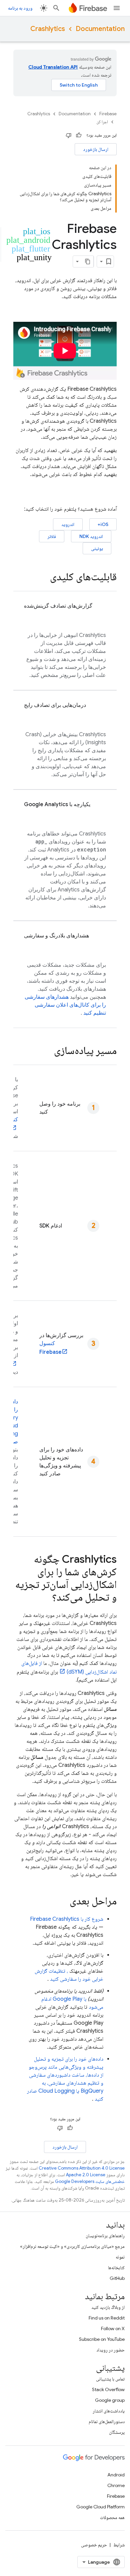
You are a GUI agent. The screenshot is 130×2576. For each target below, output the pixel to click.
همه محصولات (112, 2517)
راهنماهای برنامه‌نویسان (105, 2236)
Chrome (116, 2485)
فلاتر (52, 536)
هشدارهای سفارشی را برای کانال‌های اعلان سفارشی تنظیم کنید (65, 1005)
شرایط (119, 2545)
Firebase (108, 114)
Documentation (100, 29)
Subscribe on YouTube (102, 2339)
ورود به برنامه (20, 8)
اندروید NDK (91, 536)
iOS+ (103, 524)
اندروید (68, 524)
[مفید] (79, 135)
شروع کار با (67, 1919)
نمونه (120, 2257)
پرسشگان (117, 2432)
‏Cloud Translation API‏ (53, 67)
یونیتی (97, 548)
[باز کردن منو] (117, 8)
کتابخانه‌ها (116, 2268)
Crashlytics (48, 29)
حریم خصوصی (94, 2545)
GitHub (117, 2278)
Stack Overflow (108, 2389)
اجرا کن (102, 122)
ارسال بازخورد (96, 149)
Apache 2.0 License (86, 2175)
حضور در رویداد (110, 2350)
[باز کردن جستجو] (56, 8)
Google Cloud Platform (100, 2507)
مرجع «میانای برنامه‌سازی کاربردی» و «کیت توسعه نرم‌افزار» (72, 2246)
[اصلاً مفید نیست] (69, 135)
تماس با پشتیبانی (110, 2379)
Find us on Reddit (107, 2318)
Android (116, 2475)
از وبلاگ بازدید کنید (108, 2307)
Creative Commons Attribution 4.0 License (82, 2168)
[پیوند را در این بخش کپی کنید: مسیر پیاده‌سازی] (47, 1051)
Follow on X (113, 2328)
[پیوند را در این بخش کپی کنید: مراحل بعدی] (63, 1902)
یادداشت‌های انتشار (109, 2411)
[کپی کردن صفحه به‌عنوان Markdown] (88, 261)
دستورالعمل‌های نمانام (107, 2421)
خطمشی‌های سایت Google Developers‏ (90, 2181)
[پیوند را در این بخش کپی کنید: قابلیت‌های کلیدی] (43, 578)
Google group (110, 2400)
